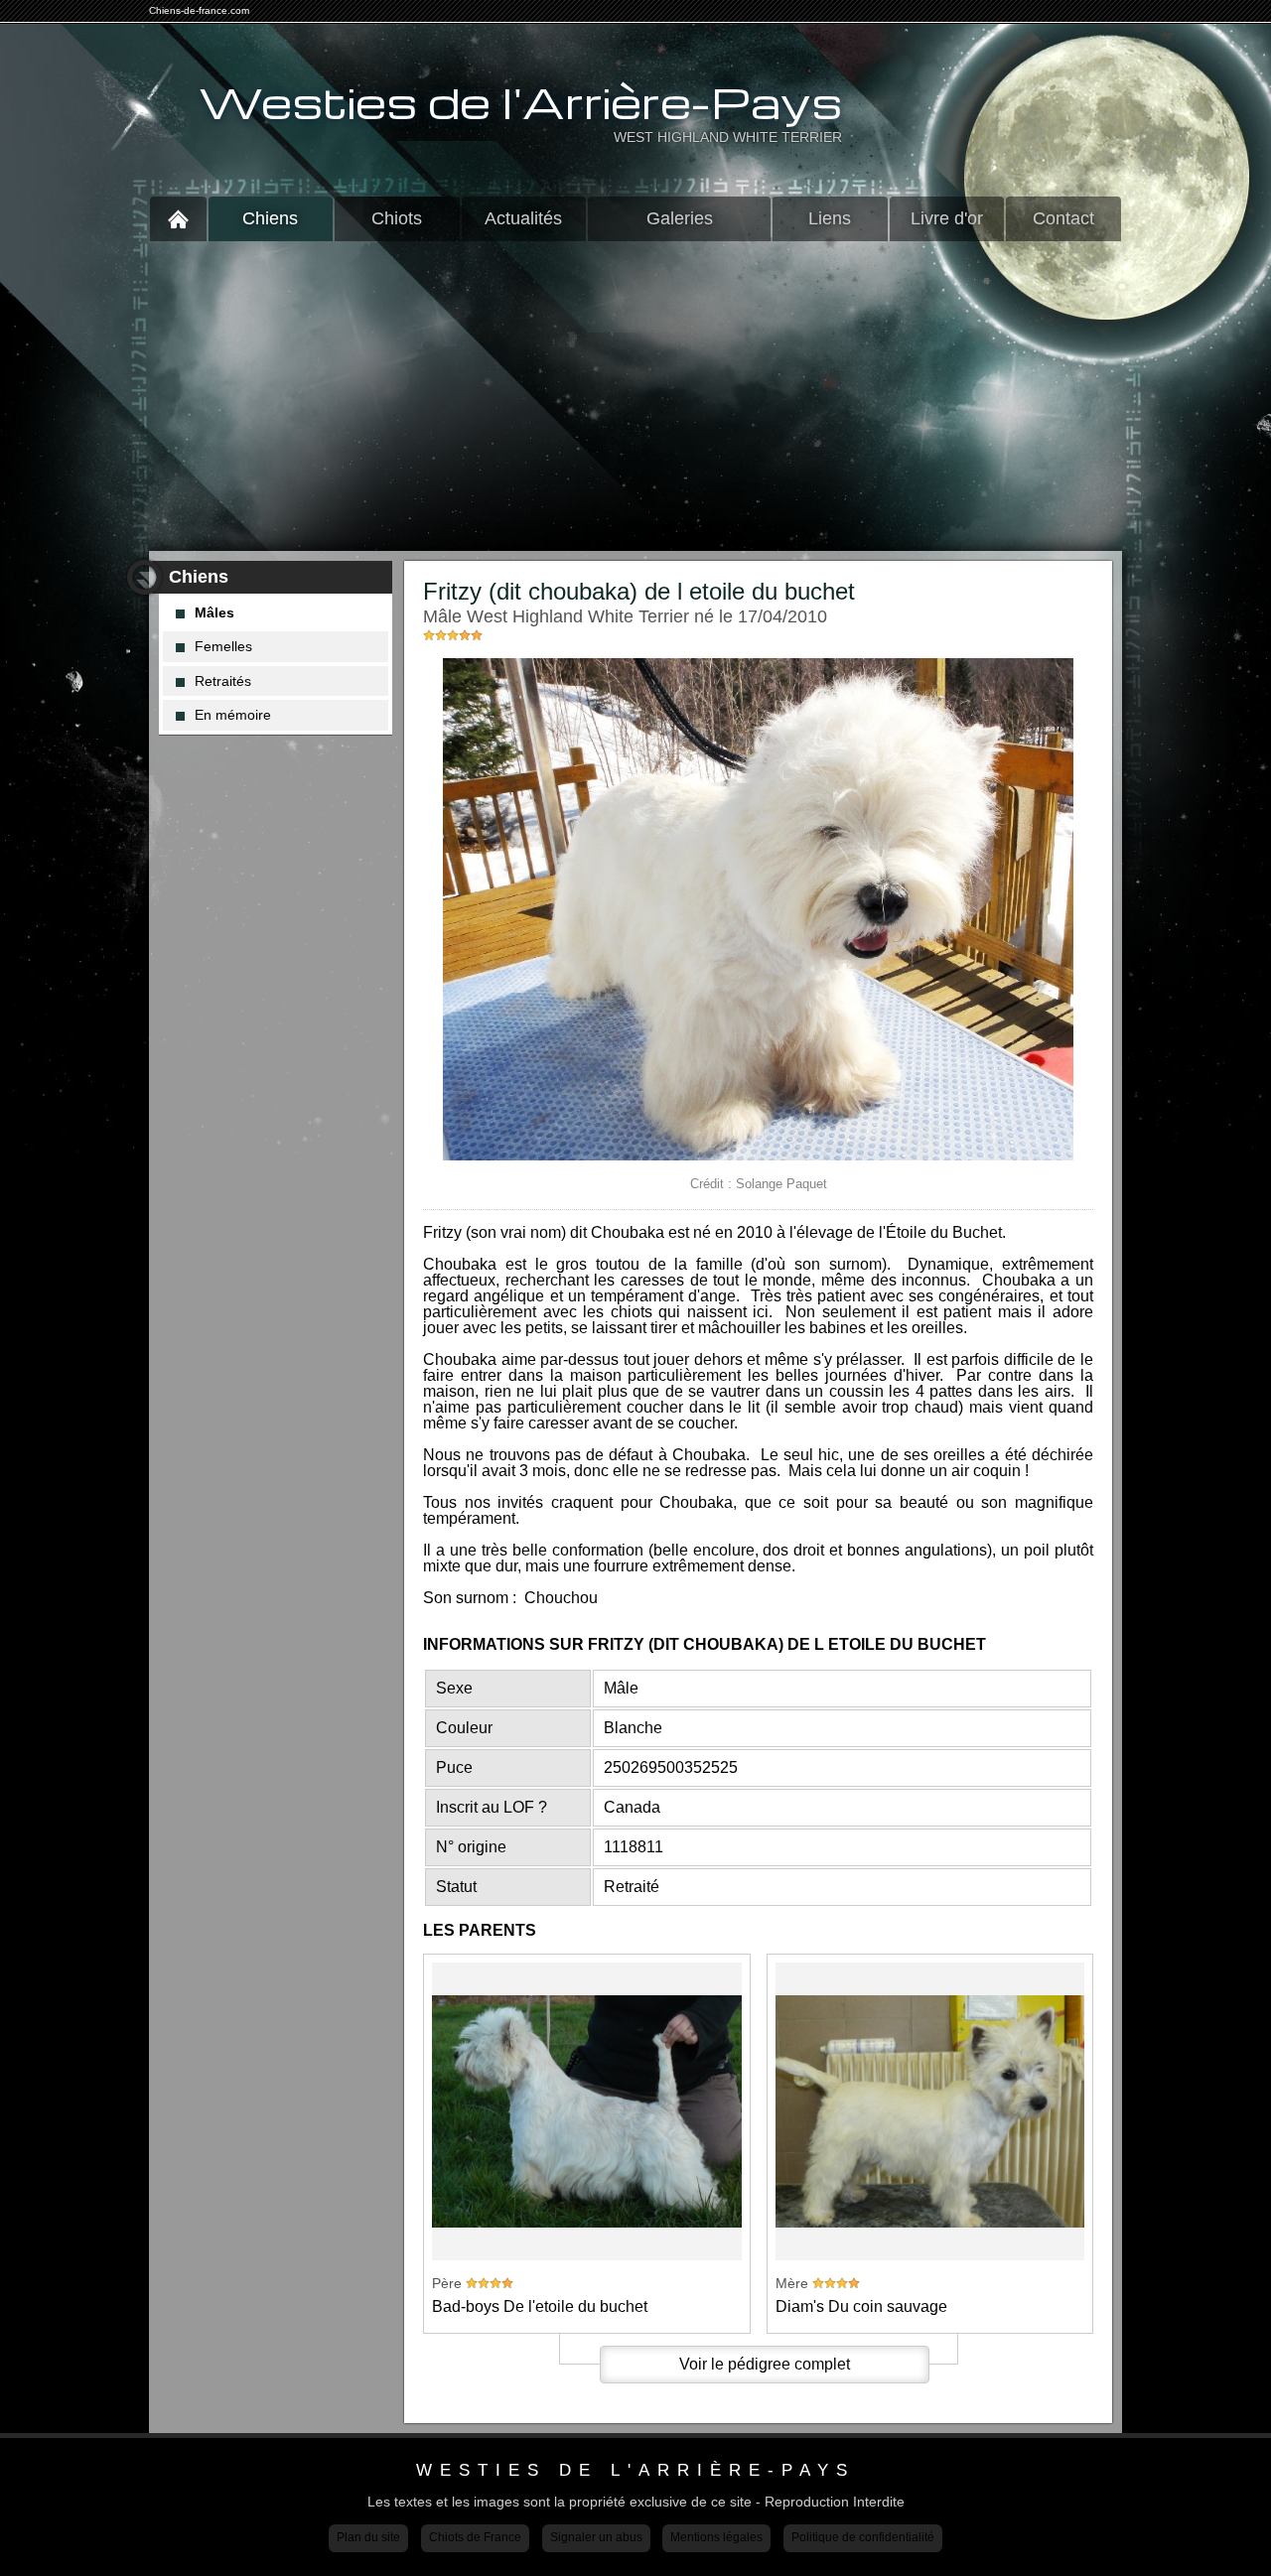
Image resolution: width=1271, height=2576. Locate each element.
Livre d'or (947, 218)
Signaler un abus (596, 2537)
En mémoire (233, 715)
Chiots (397, 218)
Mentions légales (716, 2537)
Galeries (680, 218)
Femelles (223, 646)
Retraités (223, 681)
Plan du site (368, 2537)
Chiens (270, 218)
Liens (830, 218)
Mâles (214, 612)
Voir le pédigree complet (765, 2364)
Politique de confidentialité (863, 2537)
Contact (1063, 218)
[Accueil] (178, 219)
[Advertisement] (635, 396)
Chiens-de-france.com (199, 10)
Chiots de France (475, 2537)
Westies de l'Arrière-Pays (520, 102)
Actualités (523, 218)
